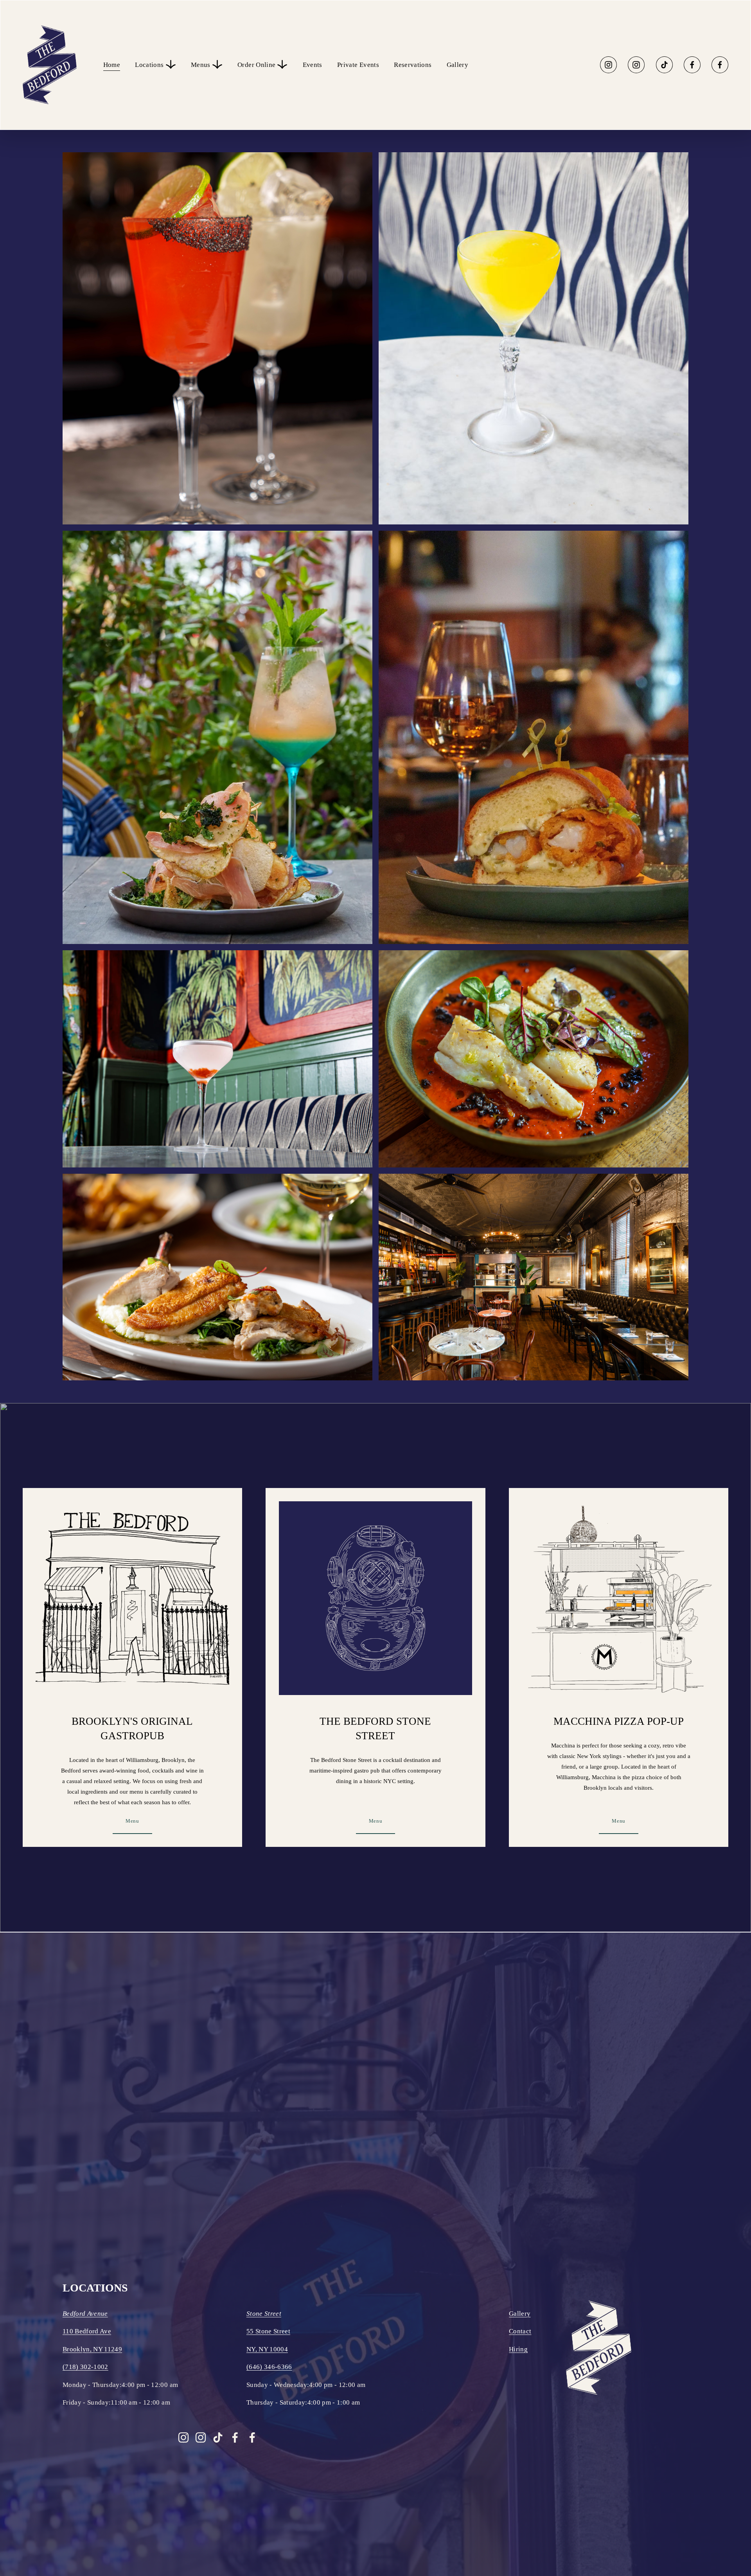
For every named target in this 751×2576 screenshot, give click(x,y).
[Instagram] (608, 65)
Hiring (518, 2349)
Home (112, 65)
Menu (132, 1821)
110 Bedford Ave (87, 2331)
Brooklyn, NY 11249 (92, 2349)
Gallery (457, 65)
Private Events (358, 65)
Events (313, 65)
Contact (520, 2331)
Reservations (413, 65)
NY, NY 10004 (267, 2349)
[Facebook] (692, 65)
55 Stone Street (268, 2331)
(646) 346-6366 (269, 2367)
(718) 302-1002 (85, 2367)
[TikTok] (664, 65)
